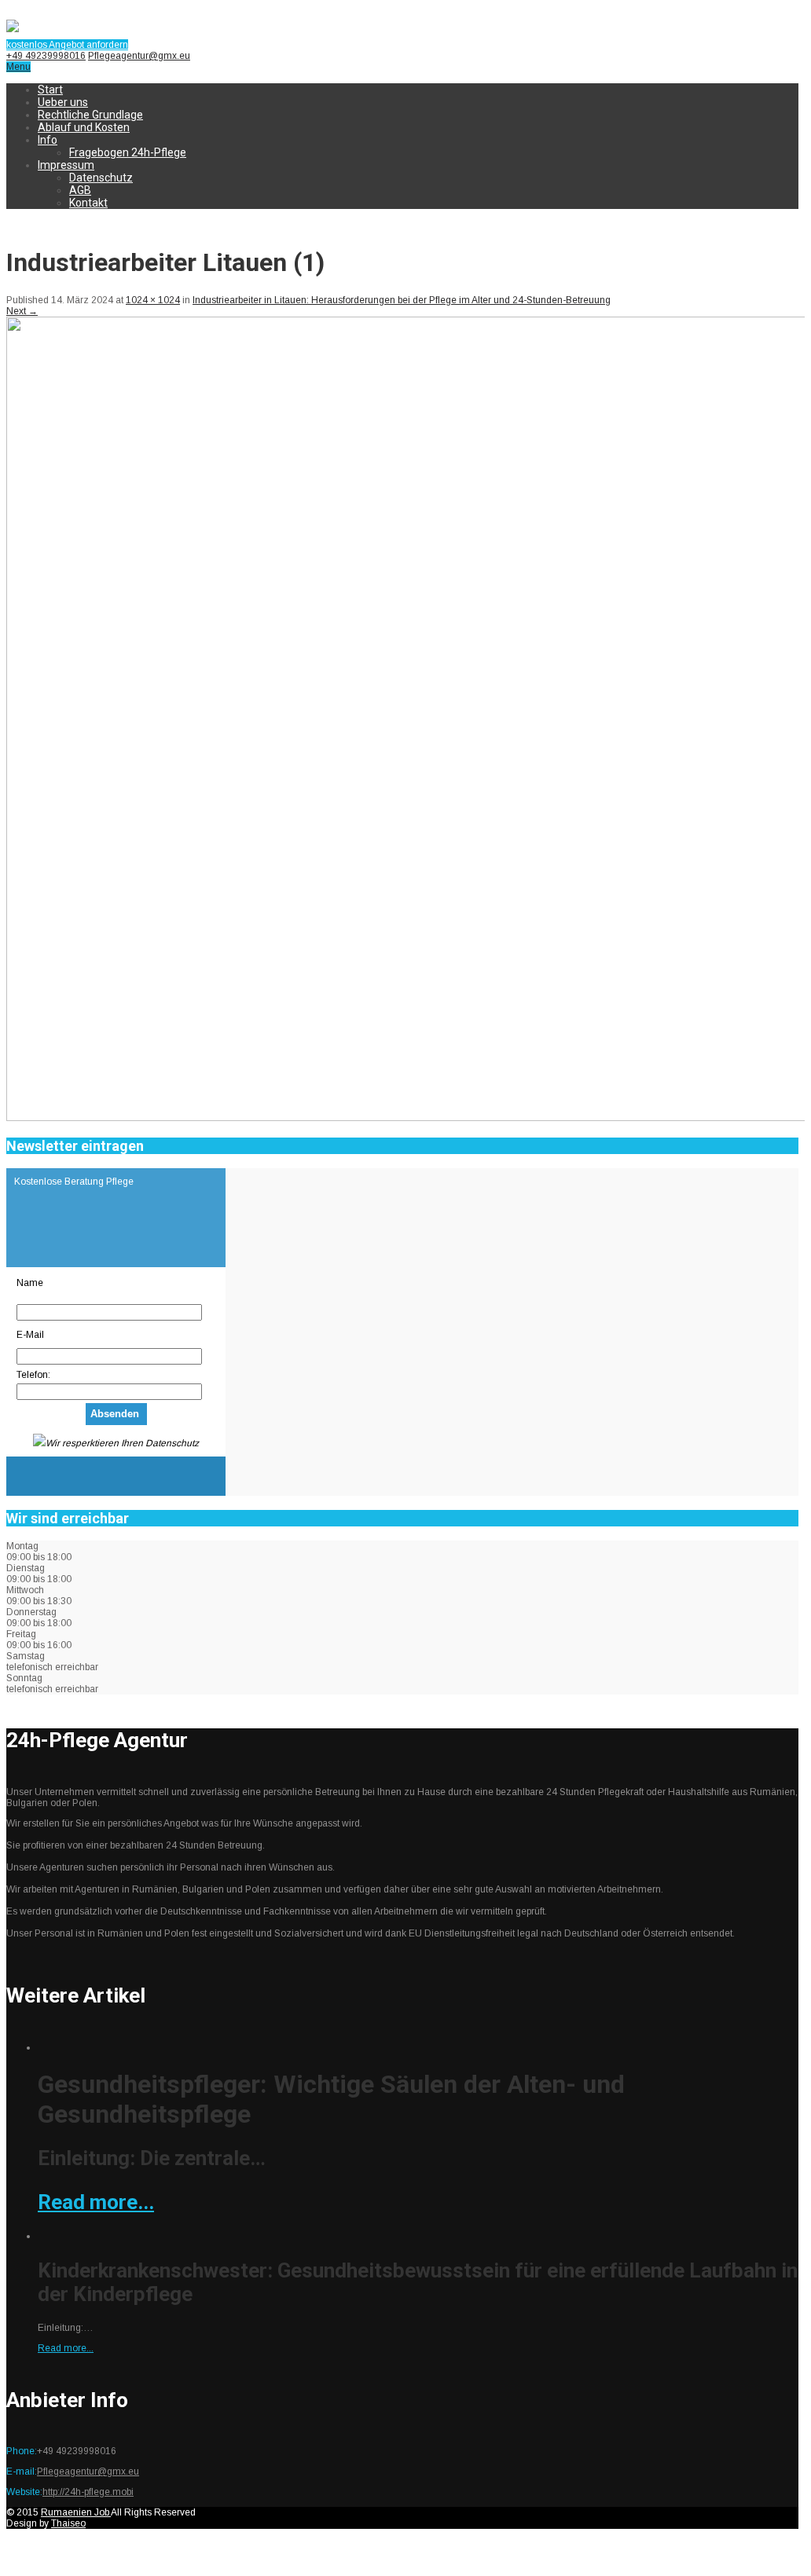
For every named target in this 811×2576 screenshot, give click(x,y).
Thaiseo (68, 2523)
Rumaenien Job (76, 2512)
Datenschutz (101, 178)
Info (48, 140)
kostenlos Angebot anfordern (67, 45)
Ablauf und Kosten (84, 127)
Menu (18, 67)
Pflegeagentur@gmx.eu (139, 56)
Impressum (66, 165)
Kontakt (88, 203)
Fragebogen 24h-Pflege (128, 152)
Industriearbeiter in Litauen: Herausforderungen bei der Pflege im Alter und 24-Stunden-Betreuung (402, 300)
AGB (80, 190)
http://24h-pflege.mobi (88, 2492)
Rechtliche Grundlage (90, 115)
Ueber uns (63, 102)
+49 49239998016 (46, 56)
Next (22, 311)
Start (50, 90)
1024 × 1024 (153, 300)
